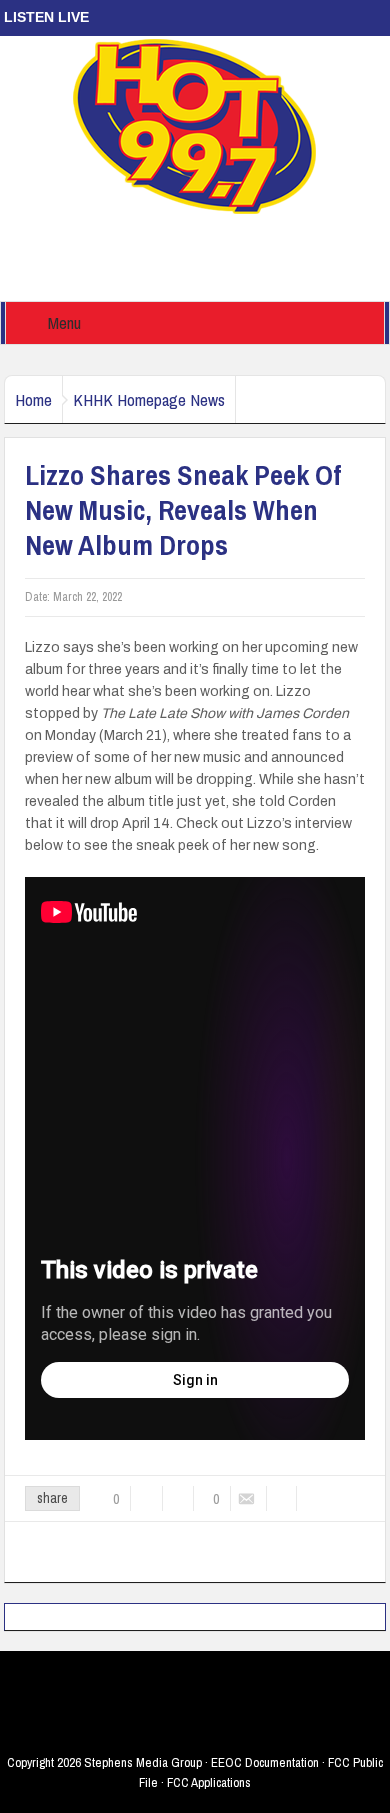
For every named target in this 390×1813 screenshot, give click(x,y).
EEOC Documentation (265, 1762)
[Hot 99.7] (195, 125)
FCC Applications (209, 1782)
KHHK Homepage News (149, 399)
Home (33, 399)
